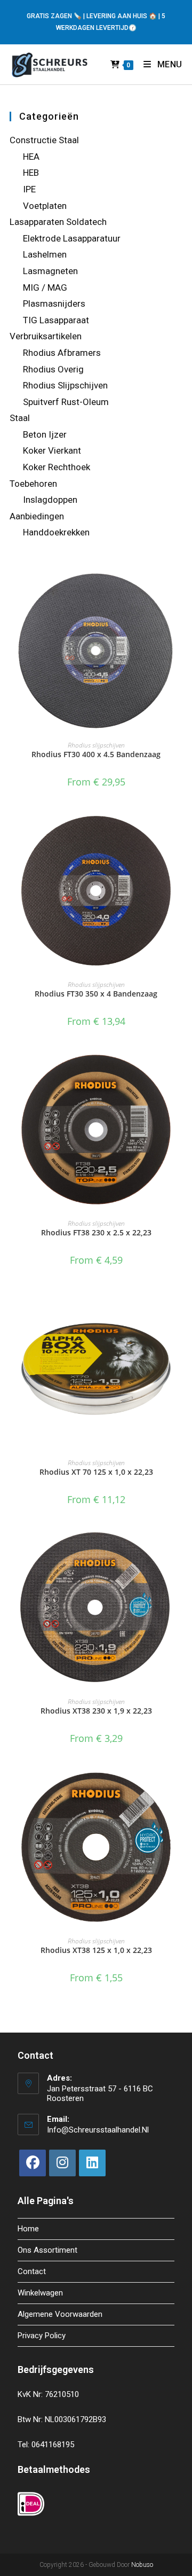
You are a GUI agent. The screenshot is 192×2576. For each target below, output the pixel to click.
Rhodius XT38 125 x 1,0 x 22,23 (96, 1950)
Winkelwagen (40, 2293)
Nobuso (142, 2565)
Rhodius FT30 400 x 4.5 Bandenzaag (96, 754)
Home (28, 2229)
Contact (32, 2271)
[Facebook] (33, 2163)
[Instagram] (62, 2163)
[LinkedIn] (92, 2163)
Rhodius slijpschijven (96, 745)
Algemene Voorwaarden (60, 2314)
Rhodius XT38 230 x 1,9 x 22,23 (96, 1711)
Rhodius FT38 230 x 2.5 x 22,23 (96, 1232)
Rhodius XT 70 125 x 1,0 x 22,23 (96, 1472)
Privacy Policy (42, 2336)
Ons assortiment (47, 2250)
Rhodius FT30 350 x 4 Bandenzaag (96, 994)
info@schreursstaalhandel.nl (98, 2130)
